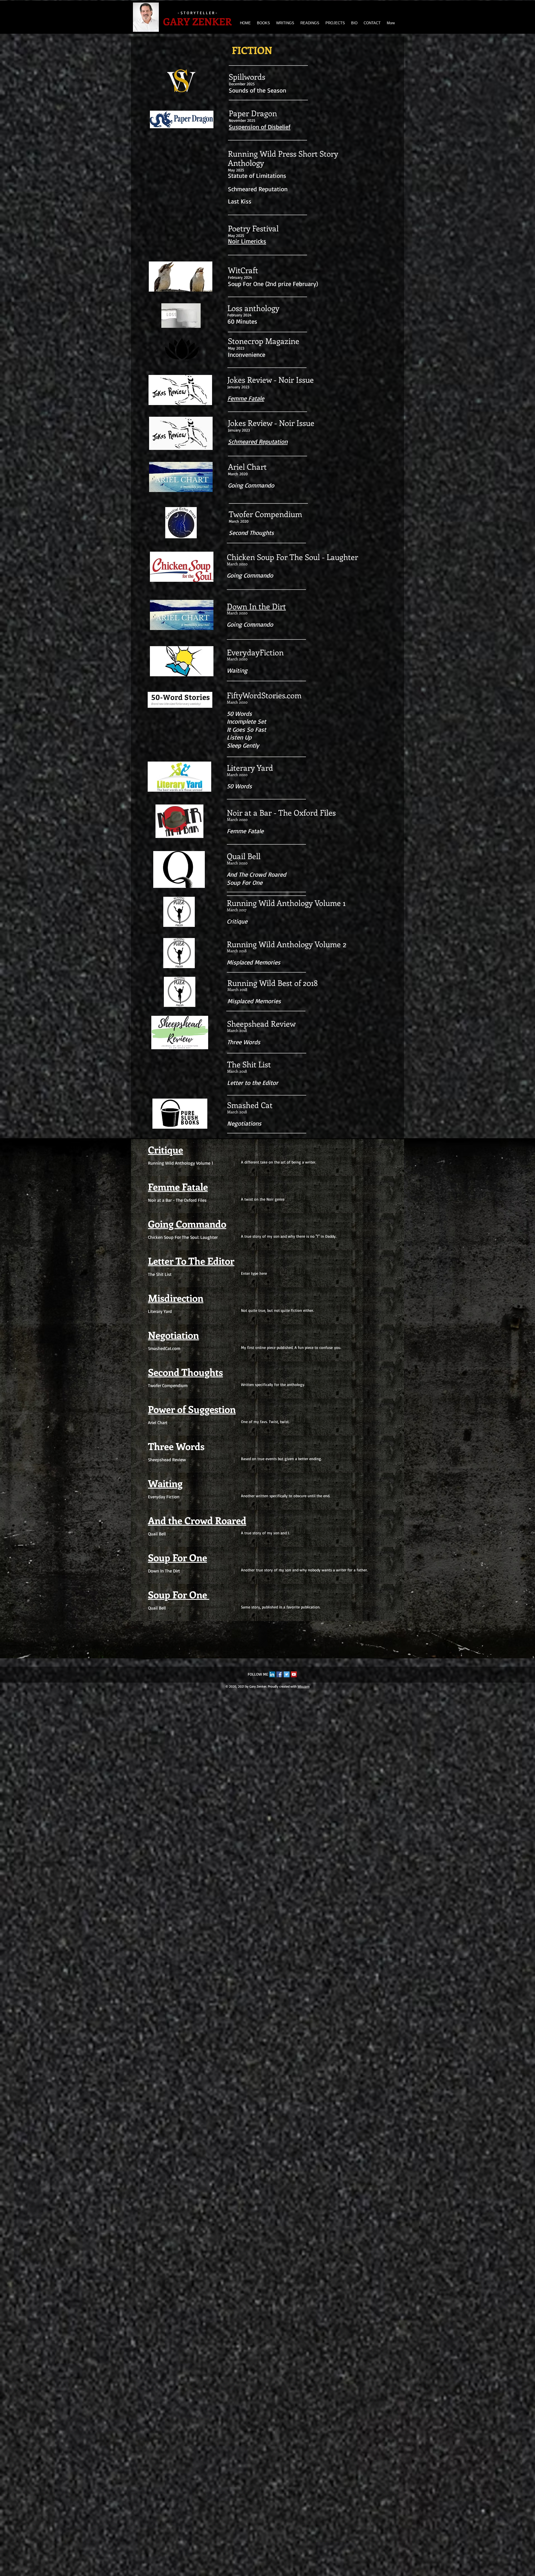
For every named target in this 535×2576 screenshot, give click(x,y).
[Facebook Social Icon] (279, 1674)
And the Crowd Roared (197, 1520)
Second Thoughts (185, 1372)
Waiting (165, 1483)
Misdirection (176, 1298)
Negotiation (173, 1335)
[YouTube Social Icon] (294, 1674)
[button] (285, 23)
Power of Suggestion (192, 1409)
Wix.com (304, 1686)
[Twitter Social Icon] (287, 1674)
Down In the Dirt (256, 606)
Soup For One (177, 1557)
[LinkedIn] (272, 1674)
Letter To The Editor (191, 1261)
